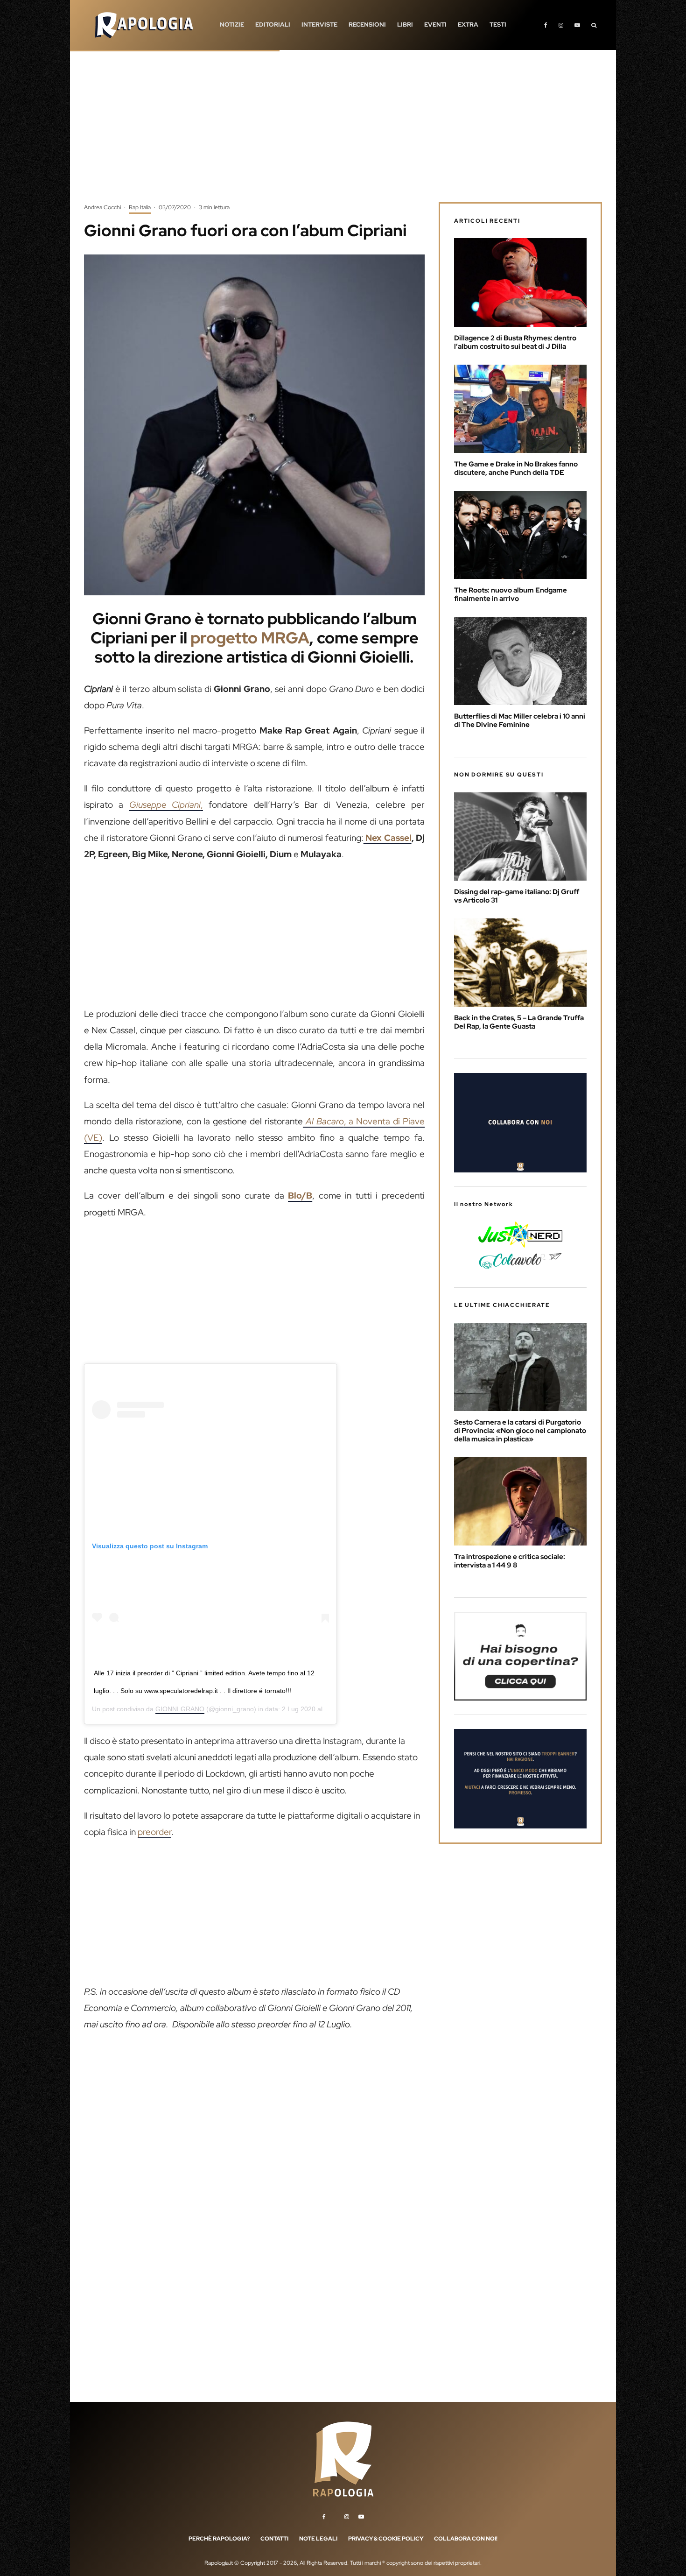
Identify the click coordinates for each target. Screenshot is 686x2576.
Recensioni (367, 25)
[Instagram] (561, 25)
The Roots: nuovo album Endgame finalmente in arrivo (511, 594)
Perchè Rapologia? (219, 2539)
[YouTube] (577, 25)
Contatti (274, 2539)
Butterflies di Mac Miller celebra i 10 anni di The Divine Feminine (520, 720)
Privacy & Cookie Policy (386, 2539)
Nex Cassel (388, 838)
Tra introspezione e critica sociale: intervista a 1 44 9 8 (510, 1561)
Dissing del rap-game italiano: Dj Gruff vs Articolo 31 (517, 896)
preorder (154, 1832)
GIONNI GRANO (180, 1709)
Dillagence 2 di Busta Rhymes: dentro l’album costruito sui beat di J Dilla (515, 342)
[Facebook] (546, 25)
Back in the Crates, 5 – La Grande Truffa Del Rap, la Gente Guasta (519, 1022)
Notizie (232, 25)
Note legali (318, 2539)
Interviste (319, 25)
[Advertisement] (343, 133)
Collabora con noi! (466, 2539)
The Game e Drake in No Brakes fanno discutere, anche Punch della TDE (516, 468)
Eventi (435, 25)
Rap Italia (140, 207)
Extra (468, 25)
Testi (498, 25)
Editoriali (273, 25)
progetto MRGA (250, 638)
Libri (405, 25)
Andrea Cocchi (102, 207)
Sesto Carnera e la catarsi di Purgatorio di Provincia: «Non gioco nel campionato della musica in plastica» (520, 1431)
